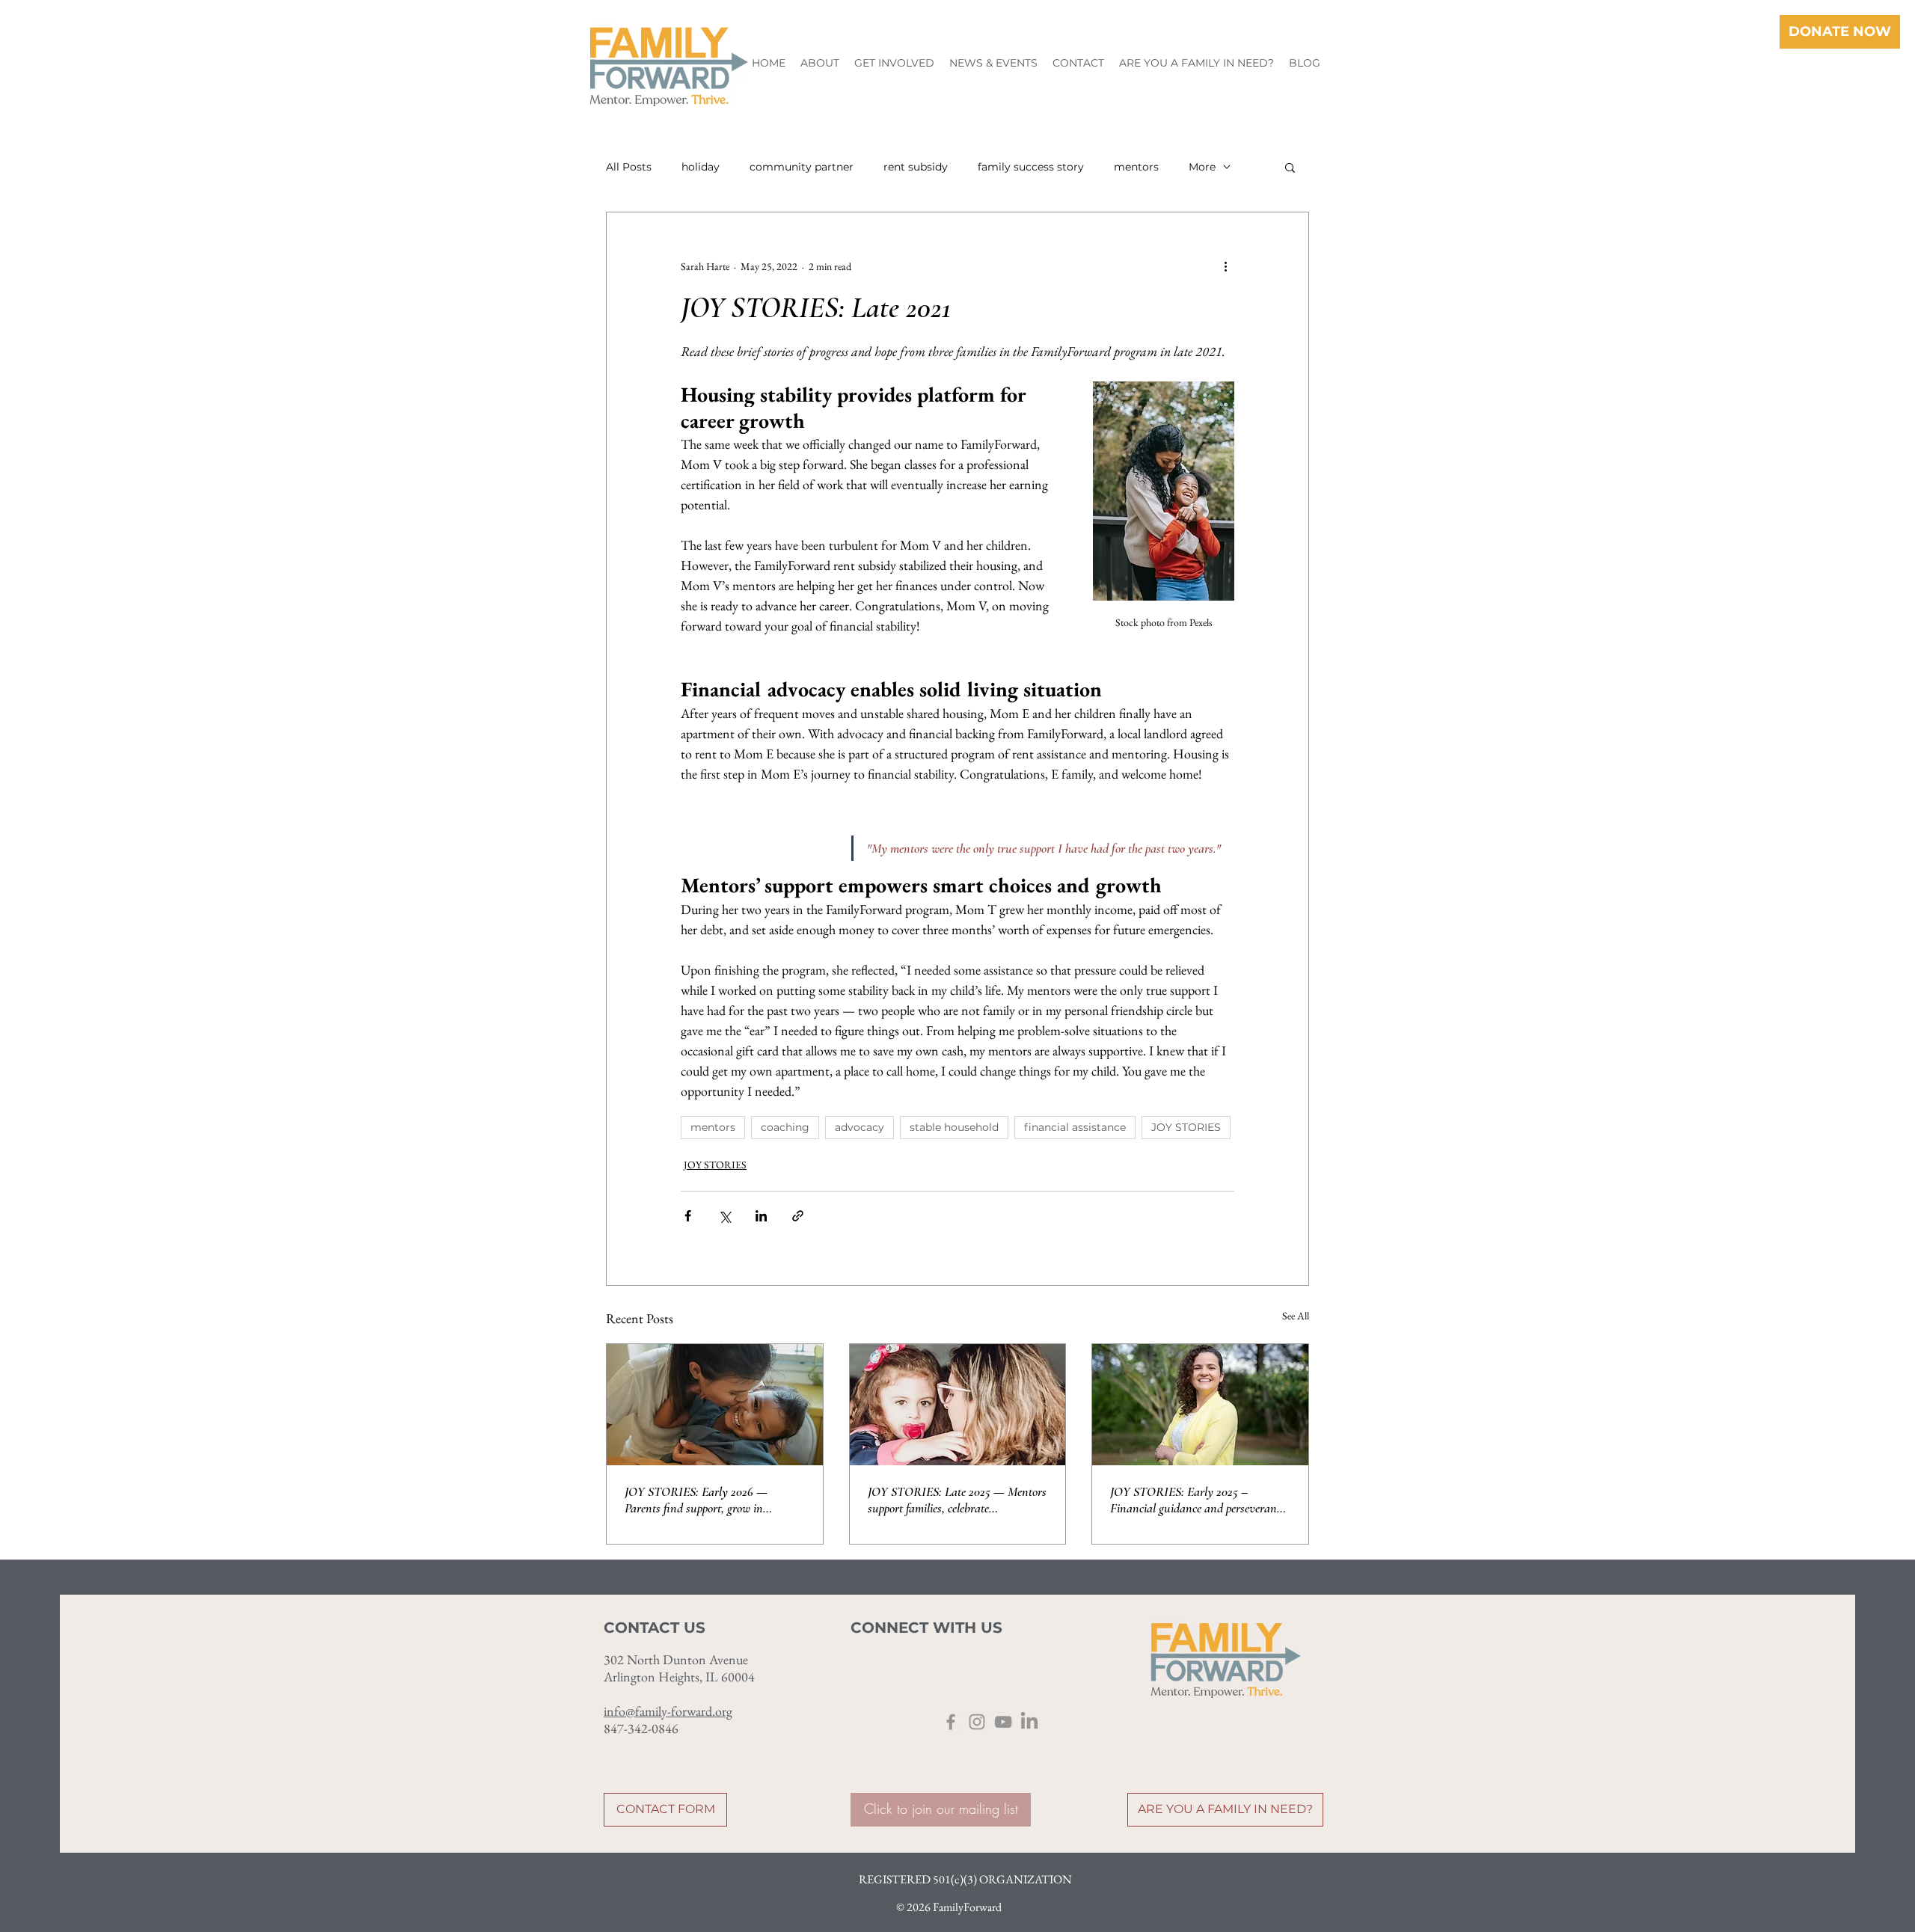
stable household (954, 1127)
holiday (701, 167)
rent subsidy (916, 167)
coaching (785, 1127)
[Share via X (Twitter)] (724, 1216)
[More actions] (1225, 266)
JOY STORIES (1186, 1127)
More (1202, 167)
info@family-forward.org (668, 1711)
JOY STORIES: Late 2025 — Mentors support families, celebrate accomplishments (957, 1500)
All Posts (629, 167)
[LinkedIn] (1029, 1722)
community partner (802, 167)
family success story (1031, 167)
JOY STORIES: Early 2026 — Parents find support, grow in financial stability (696, 1500)
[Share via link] (798, 1216)
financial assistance (1075, 1127)
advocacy (860, 1127)
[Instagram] (977, 1722)
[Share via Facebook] (688, 1216)
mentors (1136, 167)
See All (1296, 1316)
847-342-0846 (641, 1728)
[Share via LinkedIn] (761, 1216)
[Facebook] (951, 1722)
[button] (820, 63)
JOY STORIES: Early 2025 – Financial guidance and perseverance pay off (1198, 1500)
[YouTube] (1003, 1722)
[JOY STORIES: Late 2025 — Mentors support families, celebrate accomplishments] (958, 1405)
